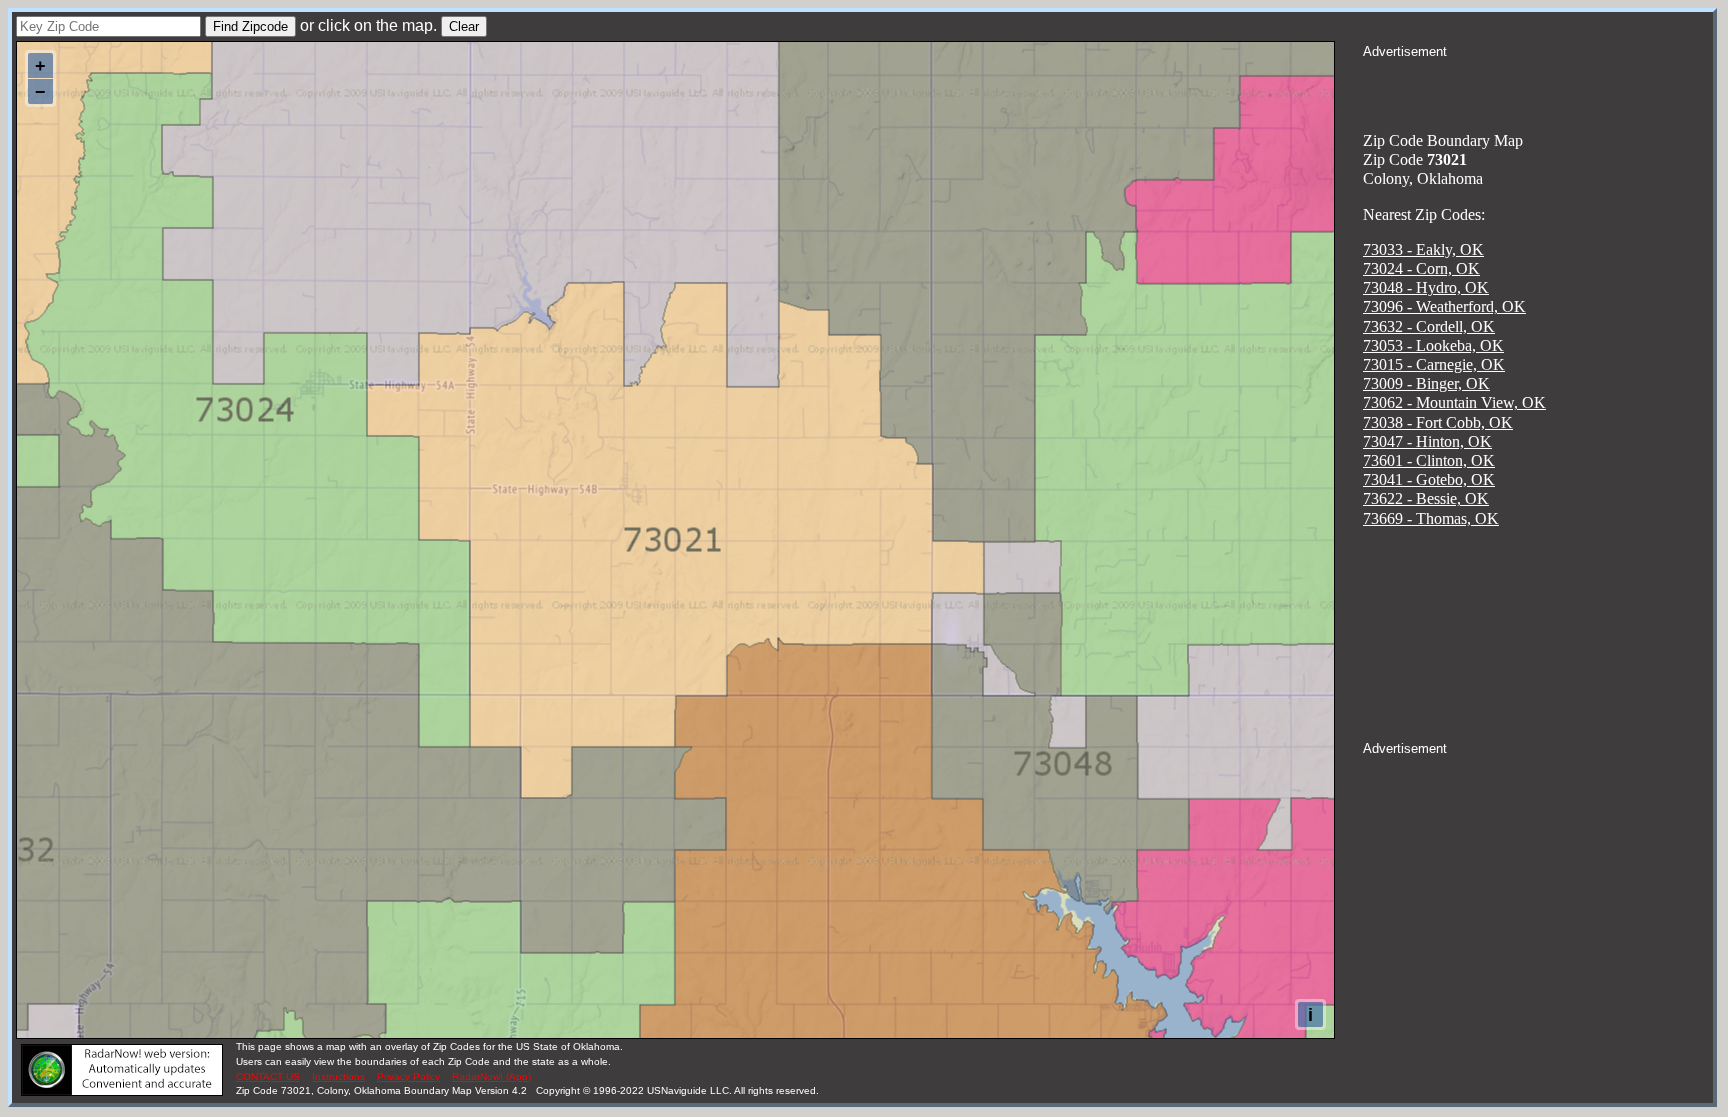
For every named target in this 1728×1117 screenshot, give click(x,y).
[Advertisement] (1538, 86)
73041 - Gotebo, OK (1429, 479)
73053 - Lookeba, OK (1433, 345)
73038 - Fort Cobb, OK (1438, 422)
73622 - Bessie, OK (1426, 498)
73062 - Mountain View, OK (1454, 402)
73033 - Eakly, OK (1423, 249)
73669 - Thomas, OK (1431, 518)
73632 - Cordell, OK (1429, 326)
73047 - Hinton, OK (1427, 441)
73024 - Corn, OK (1421, 268)
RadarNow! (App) (491, 1076)
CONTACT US (268, 1076)
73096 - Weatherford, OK (1444, 306)
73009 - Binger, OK (1426, 383)
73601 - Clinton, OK (1429, 460)
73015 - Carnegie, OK (1434, 364)
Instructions (338, 1076)
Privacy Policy (408, 1076)
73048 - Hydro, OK (1426, 287)
